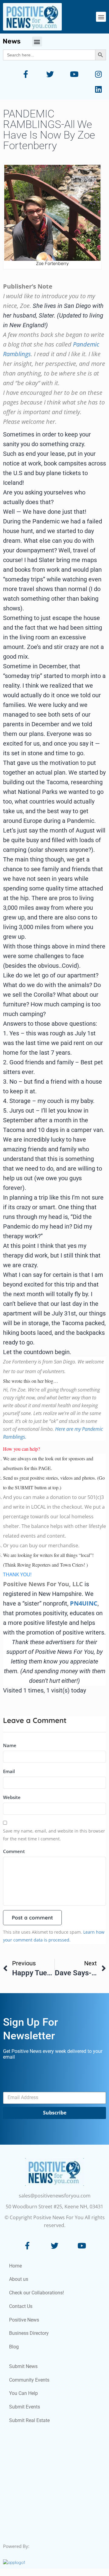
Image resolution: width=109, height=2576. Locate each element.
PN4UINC (84, 1603)
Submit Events (25, 2407)
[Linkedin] (98, 89)
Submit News (23, 2366)
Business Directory (29, 2333)
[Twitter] (50, 74)
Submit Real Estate (29, 2420)
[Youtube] (74, 74)
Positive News (24, 2320)
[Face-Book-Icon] (27, 2246)
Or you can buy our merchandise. (41, 1545)
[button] (101, 17)
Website (12, 1797)
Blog (14, 2347)
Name (10, 1745)
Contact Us (21, 2306)
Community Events (29, 2380)
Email (9, 1771)
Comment (14, 1851)
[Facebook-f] (26, 74)
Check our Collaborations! (36, 2293)
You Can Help (23, 2393)
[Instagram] (98, 74)
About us (19, 2279)
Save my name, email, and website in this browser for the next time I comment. (54, 1835)
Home (15, 2266)
